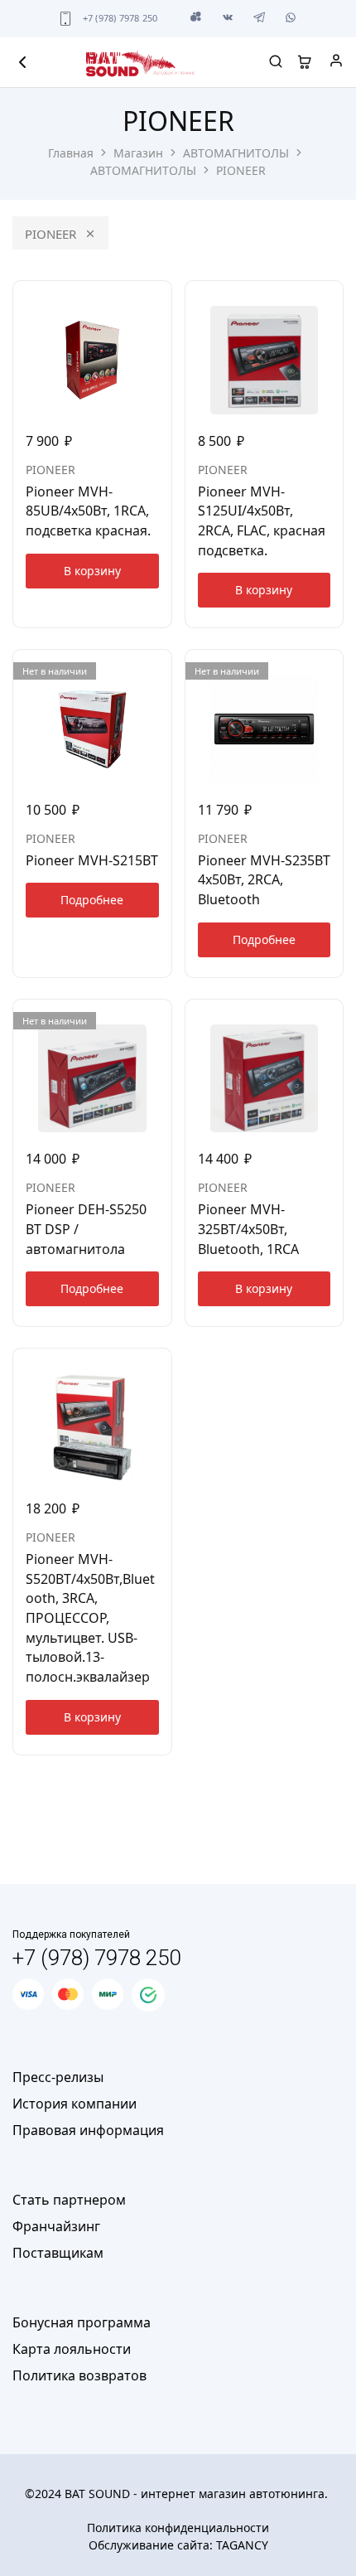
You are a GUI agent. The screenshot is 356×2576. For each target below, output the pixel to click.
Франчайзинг (56, 2226)
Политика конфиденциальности (178, 2528)
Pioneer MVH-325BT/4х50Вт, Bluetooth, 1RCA (248, 1229)
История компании (75, 2104)
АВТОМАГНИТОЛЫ (236, 153)
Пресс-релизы (58, 2077)
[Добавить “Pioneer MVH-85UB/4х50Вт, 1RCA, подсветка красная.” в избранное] (161, 300)
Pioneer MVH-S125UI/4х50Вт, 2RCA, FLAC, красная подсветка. (262, 521)
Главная (71, 153)
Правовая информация (88, 2130)
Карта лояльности (72, 2349)
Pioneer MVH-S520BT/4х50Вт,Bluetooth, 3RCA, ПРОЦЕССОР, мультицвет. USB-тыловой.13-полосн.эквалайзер (90, 1618)
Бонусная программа (82, 2322)
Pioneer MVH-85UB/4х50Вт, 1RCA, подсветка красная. (88, 511)
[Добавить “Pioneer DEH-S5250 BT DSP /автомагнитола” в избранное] (161, 1019)
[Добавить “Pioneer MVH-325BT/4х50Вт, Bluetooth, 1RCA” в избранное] (332, 1019)
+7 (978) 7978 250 (120, 18)
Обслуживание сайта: (178, 2545)
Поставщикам (58, 2253)
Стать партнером (69, 2200)
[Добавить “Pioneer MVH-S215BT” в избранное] (161, 669)
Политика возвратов (79, 2375)
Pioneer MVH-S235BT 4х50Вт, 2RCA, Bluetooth (264, 880)
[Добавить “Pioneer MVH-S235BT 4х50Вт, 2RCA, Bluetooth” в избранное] (332, 669)
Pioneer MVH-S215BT (92, 860)
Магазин (138, 153)
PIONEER (51, 234)
